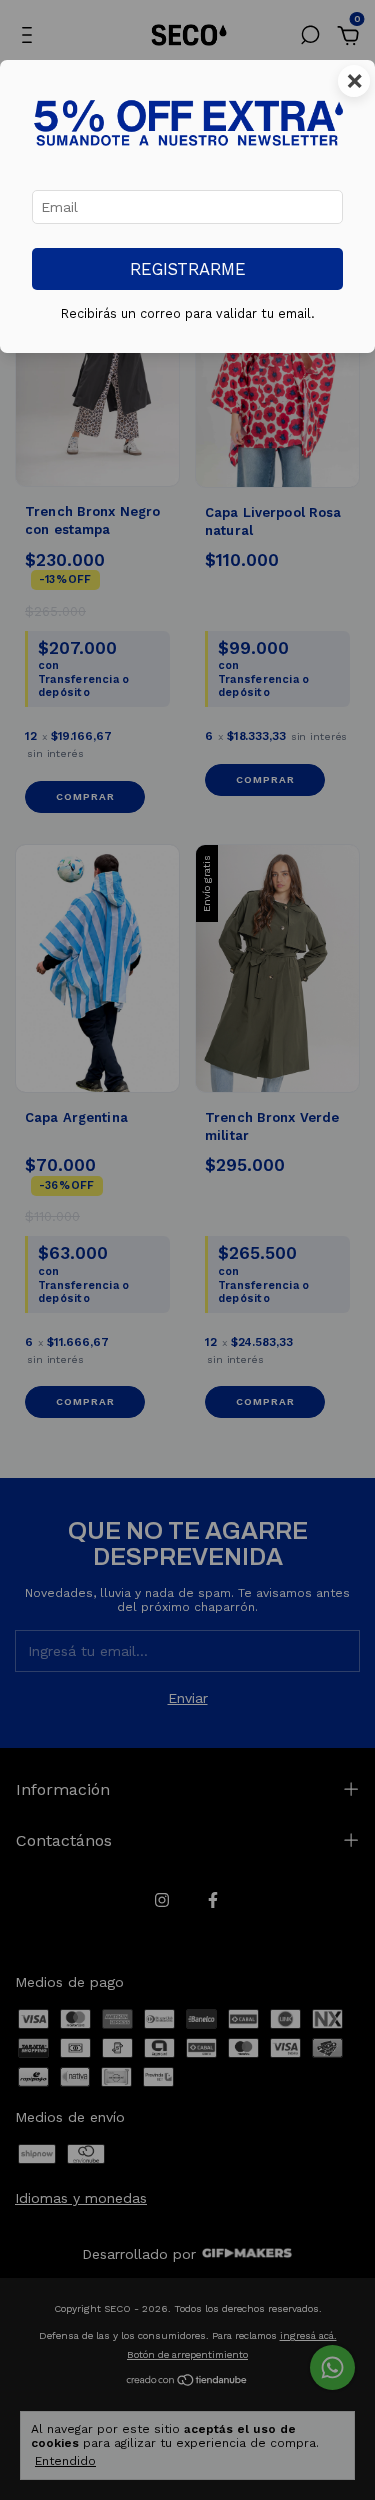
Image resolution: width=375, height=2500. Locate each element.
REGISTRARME (188, 269)
